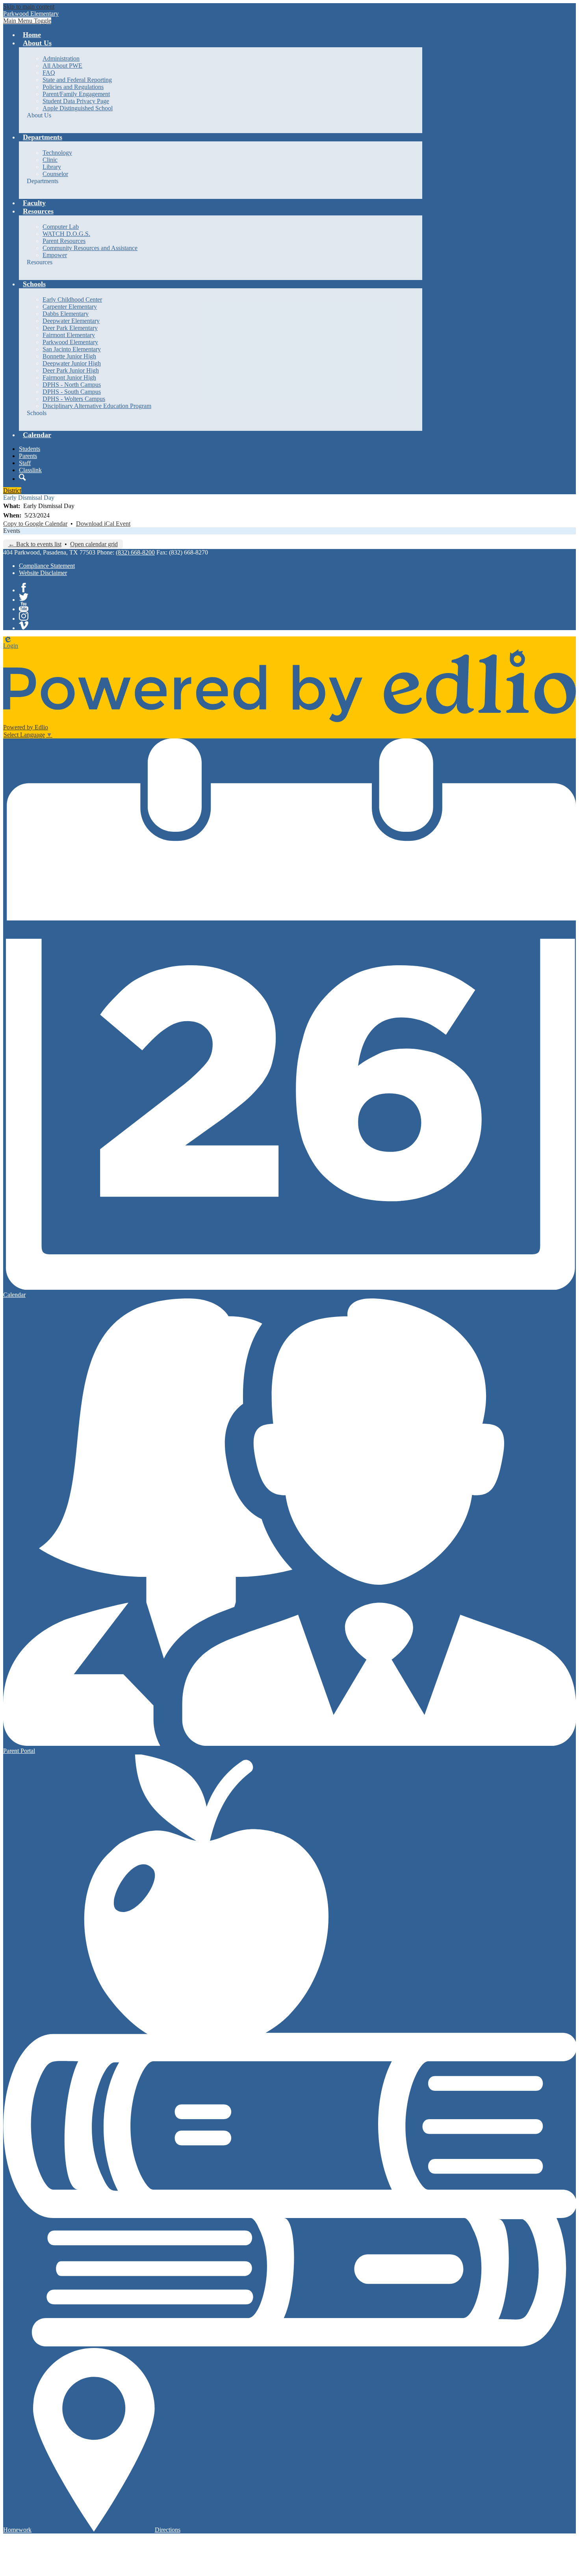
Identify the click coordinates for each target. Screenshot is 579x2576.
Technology (57, 153)
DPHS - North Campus (72, 385)
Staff (25, 463)
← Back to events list (35, 544)
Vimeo (24, 625)
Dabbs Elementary (66, 314)
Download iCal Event (103, 524)
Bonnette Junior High (69, 356)
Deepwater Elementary (71, 321)
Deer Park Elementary (70, 328)
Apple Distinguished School (78, 108)
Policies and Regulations (73, 87)
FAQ (49, 73)
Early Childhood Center (72, 300)
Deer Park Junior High (71, 370)
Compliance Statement (47, 566)
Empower (55, 255)
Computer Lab (61, 227)
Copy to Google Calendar (35, 524)
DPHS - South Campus (72, 392)
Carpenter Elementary (70, 307)
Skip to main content (29, 6)
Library (52, 167)
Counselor (55, 174)
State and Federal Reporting (77, 80)
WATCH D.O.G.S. (66, 234)
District (12, 491)
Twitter (24, 597)
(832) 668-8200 (135, 552)
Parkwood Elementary (70, 342)
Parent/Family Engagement (76, 94)
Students (30, 449)
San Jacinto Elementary (72, 349)
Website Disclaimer (43, 573)
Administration (61, 58)
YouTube (24, 606)
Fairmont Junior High (69, 377)
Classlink (30, 470)
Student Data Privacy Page (76, 101)
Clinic (50, 160)
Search (22, 477)
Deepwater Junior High (72, 363)
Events (12, 531)
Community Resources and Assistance (90, 248)
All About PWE (62, 66)
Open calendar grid (94, 544)
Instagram (24, 616)
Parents (28, 456)
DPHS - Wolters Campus (74, 399)
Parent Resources (64, 241)
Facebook (24, 588)
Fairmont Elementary (69, 335)
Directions (168, 2530)
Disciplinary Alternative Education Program (97, 406)
